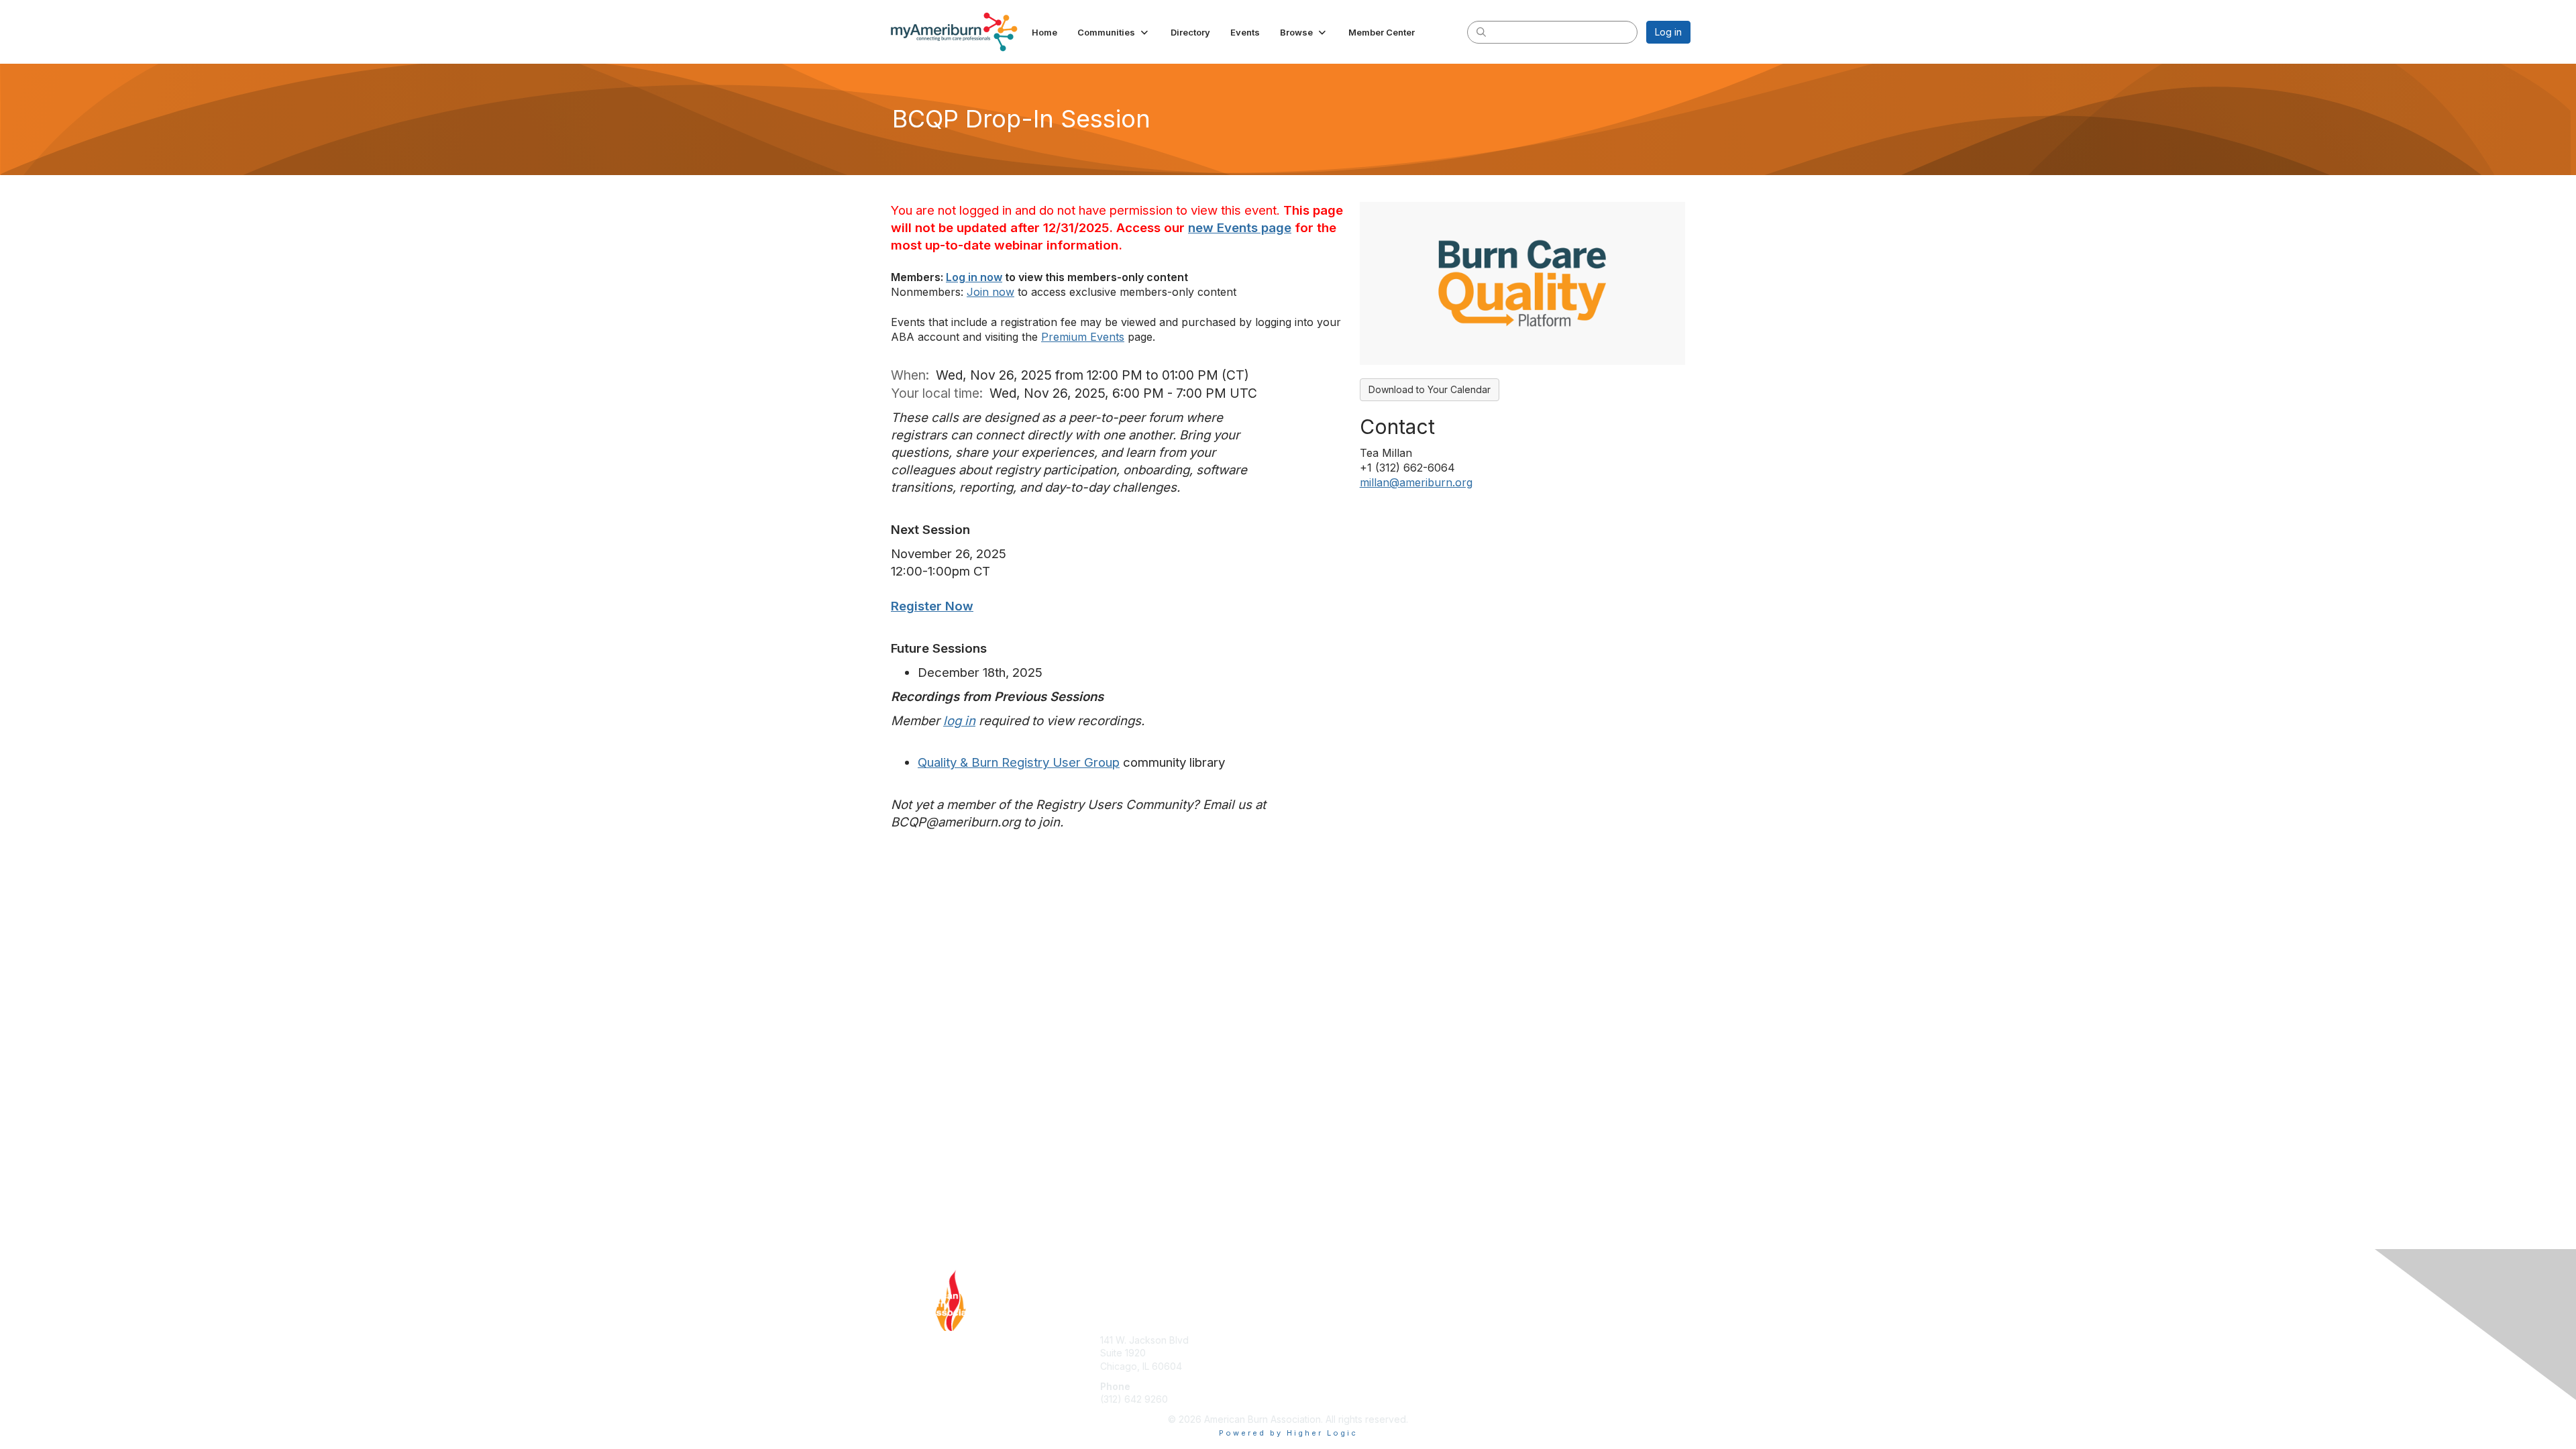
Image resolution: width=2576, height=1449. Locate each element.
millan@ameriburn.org (1416, 482)
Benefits (1311, 1333)
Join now (990, 292)
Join (1303, 1320)
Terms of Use (1517, 1333)
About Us (1507, 1320)
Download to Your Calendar (1430, 389)
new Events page (1240, 228)
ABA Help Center (1137, 1320)
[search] (1481, 32)
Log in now (974, 277)
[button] (1114, 32)
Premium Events (1083, 337)
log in (959, 721)
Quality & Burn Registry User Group (1019, 762)
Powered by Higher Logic (1288, 1433)
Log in (1668, 32)
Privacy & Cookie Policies (1544, 1346)
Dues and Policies (1333, 1346)
